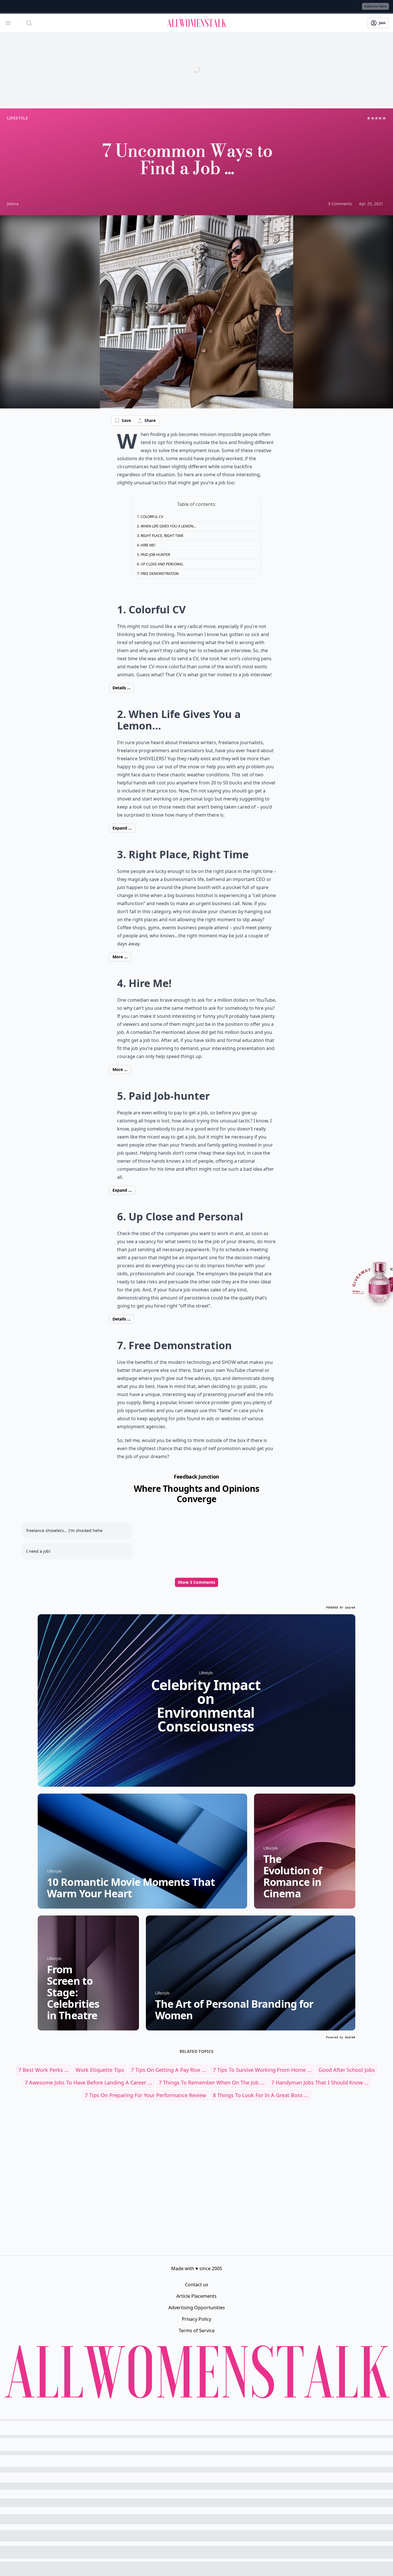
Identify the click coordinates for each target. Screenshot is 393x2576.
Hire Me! (148, 545)
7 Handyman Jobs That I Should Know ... (320, 2082)
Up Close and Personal (162, 564)
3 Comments (340, 204)
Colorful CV (152, 517)
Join (382, 23)
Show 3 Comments (197, 1582)
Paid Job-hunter (155, 555)
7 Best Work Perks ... (44, 2070)
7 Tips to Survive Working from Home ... (262, 2070)
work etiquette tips (100, 2070)
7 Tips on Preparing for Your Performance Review (145, 2095)
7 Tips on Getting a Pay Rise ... (168, 2070)
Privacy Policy (197, 2319)
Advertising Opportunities (197, 2308)
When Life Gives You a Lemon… (168, 526)
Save (126, 420)
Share (150, 420)
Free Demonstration (160, 574)
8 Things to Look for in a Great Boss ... (261, 2095)
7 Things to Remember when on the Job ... (212, 2082)
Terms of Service (197, 2331)
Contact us (197, 2285)
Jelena (13, 204)
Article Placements (197, 2296)
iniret (350, 1607)
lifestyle (17, 118)
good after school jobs (347, 2070)
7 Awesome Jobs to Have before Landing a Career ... (88, 2082)
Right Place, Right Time (162, 536)
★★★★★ (376, 118)
